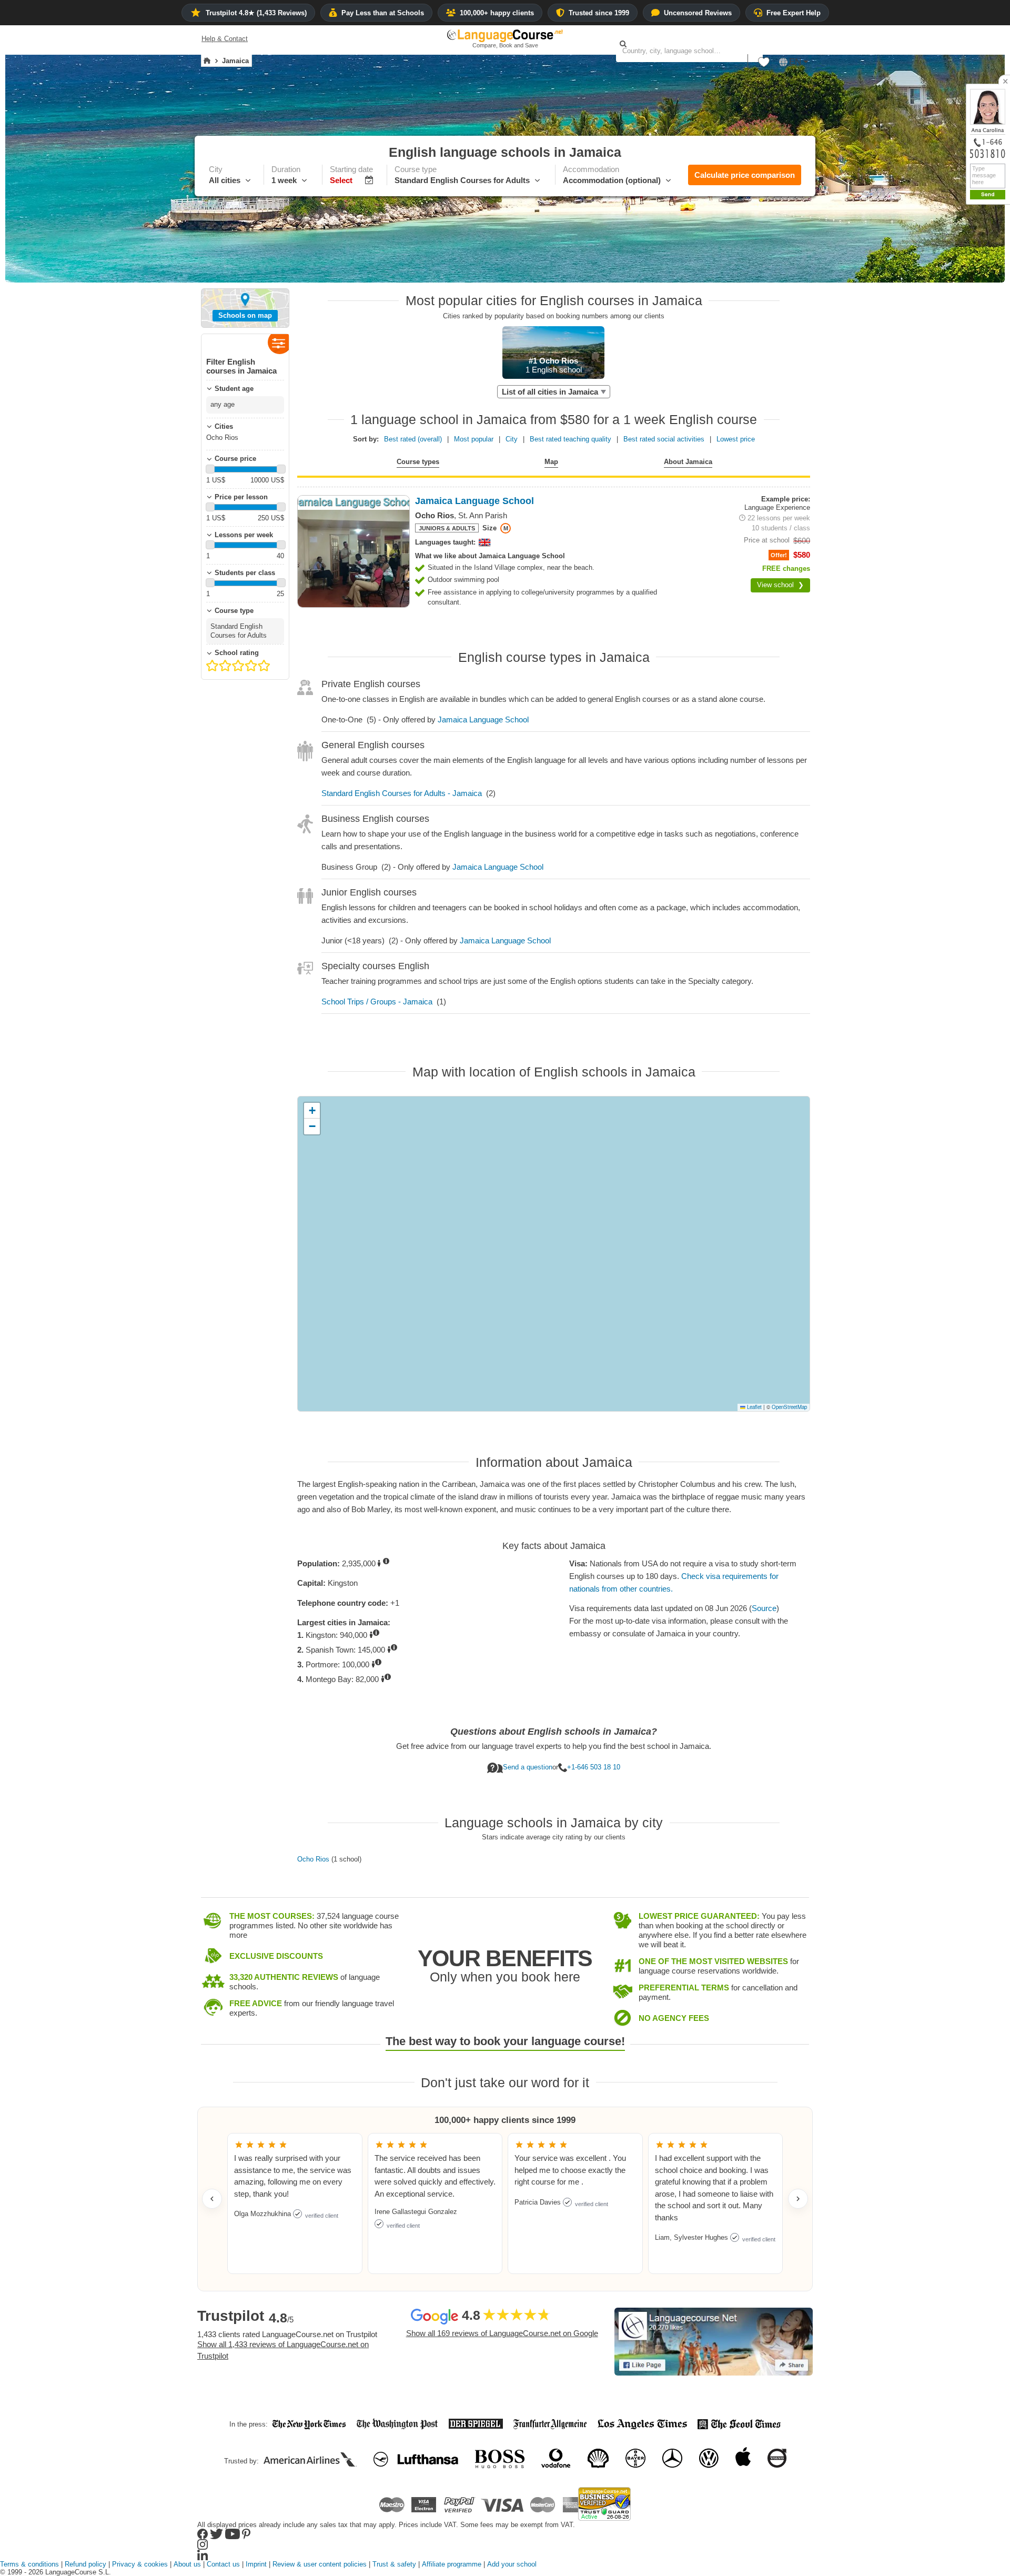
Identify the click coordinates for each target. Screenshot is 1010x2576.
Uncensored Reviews (698, 13)
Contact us (223, 2564)
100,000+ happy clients (497, 13)
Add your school (512, 2564)
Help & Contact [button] (225, 39)
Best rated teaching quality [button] (570, 439)
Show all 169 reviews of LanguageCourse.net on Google (502, 2333)
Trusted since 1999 (599, 13)
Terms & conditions (29, 2564)
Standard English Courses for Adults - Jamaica (402, 793)
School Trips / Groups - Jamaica (377, 1002)
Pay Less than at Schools (383, 13)
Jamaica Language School (483, 720)
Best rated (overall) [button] (413, 439)
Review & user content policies (320, 2564)
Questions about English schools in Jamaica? (554, 1732)
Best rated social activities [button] (664, 439)
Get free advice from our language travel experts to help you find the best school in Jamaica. (554, 1745)
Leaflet (754, 1407)
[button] (764, 65)
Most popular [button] (474, 439)
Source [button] (764, 1608)
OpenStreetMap (789, 1407)
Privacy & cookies (140, 2564)
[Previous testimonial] (212, 2199)
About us (187, 2564)
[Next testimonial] (798, 2199)
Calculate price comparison (745, 175)
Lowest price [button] (736, 439)
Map (551, 462)
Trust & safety (394, 2564)
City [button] (512, 439)
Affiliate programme (452, 2564)
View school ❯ (780, 585)
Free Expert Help (794, 13)
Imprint (256, 2564)
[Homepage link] (207, 61)
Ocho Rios (313, 1859)
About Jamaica (688, 462)
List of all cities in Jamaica (550, 392)
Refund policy (85, 2564)
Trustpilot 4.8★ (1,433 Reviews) (256, 13)
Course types (418, 462)
